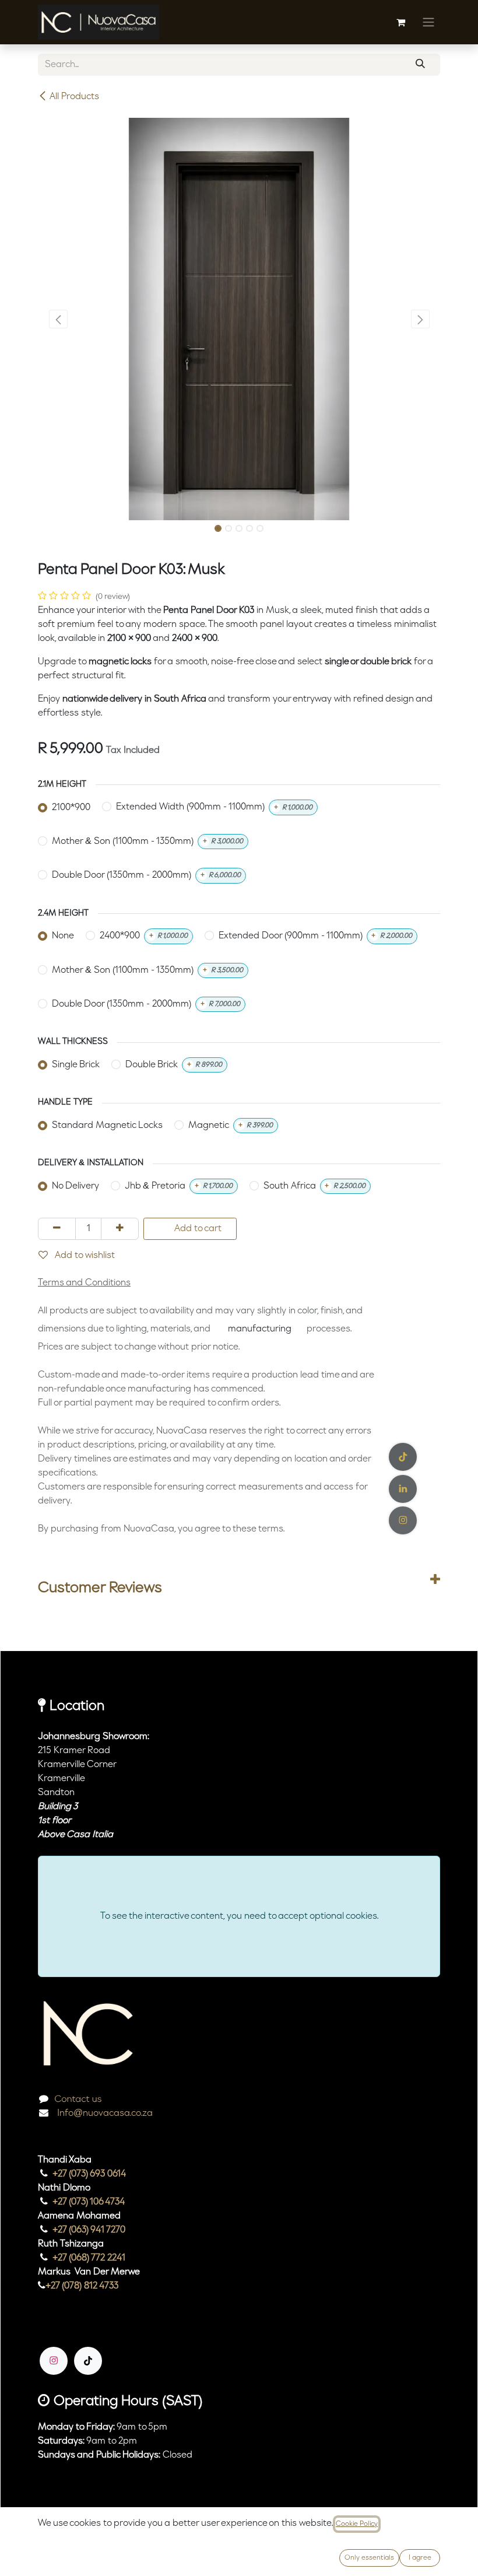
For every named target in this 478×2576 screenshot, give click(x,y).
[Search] (420, 65)
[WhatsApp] (403, 1520)
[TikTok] (88, 2361)
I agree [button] (420, 2558)
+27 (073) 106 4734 (89, 2202)
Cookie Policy (357, 2524)
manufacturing (260, 1329)
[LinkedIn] (403, 1489)
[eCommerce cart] (400, 22)
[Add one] (120, 1229)
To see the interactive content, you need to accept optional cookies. (239, 1916)
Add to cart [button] (197, 1229)
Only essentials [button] (369, 2558)
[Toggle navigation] (428, 22)
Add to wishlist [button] (84, 1256)
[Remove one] (57, 1229)
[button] (58, 319)
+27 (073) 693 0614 (89, 2174)
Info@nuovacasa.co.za (104, 2114)
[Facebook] (403, 1457)
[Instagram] (54, 2361)
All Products (74, 97)
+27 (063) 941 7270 (89, 2230)
